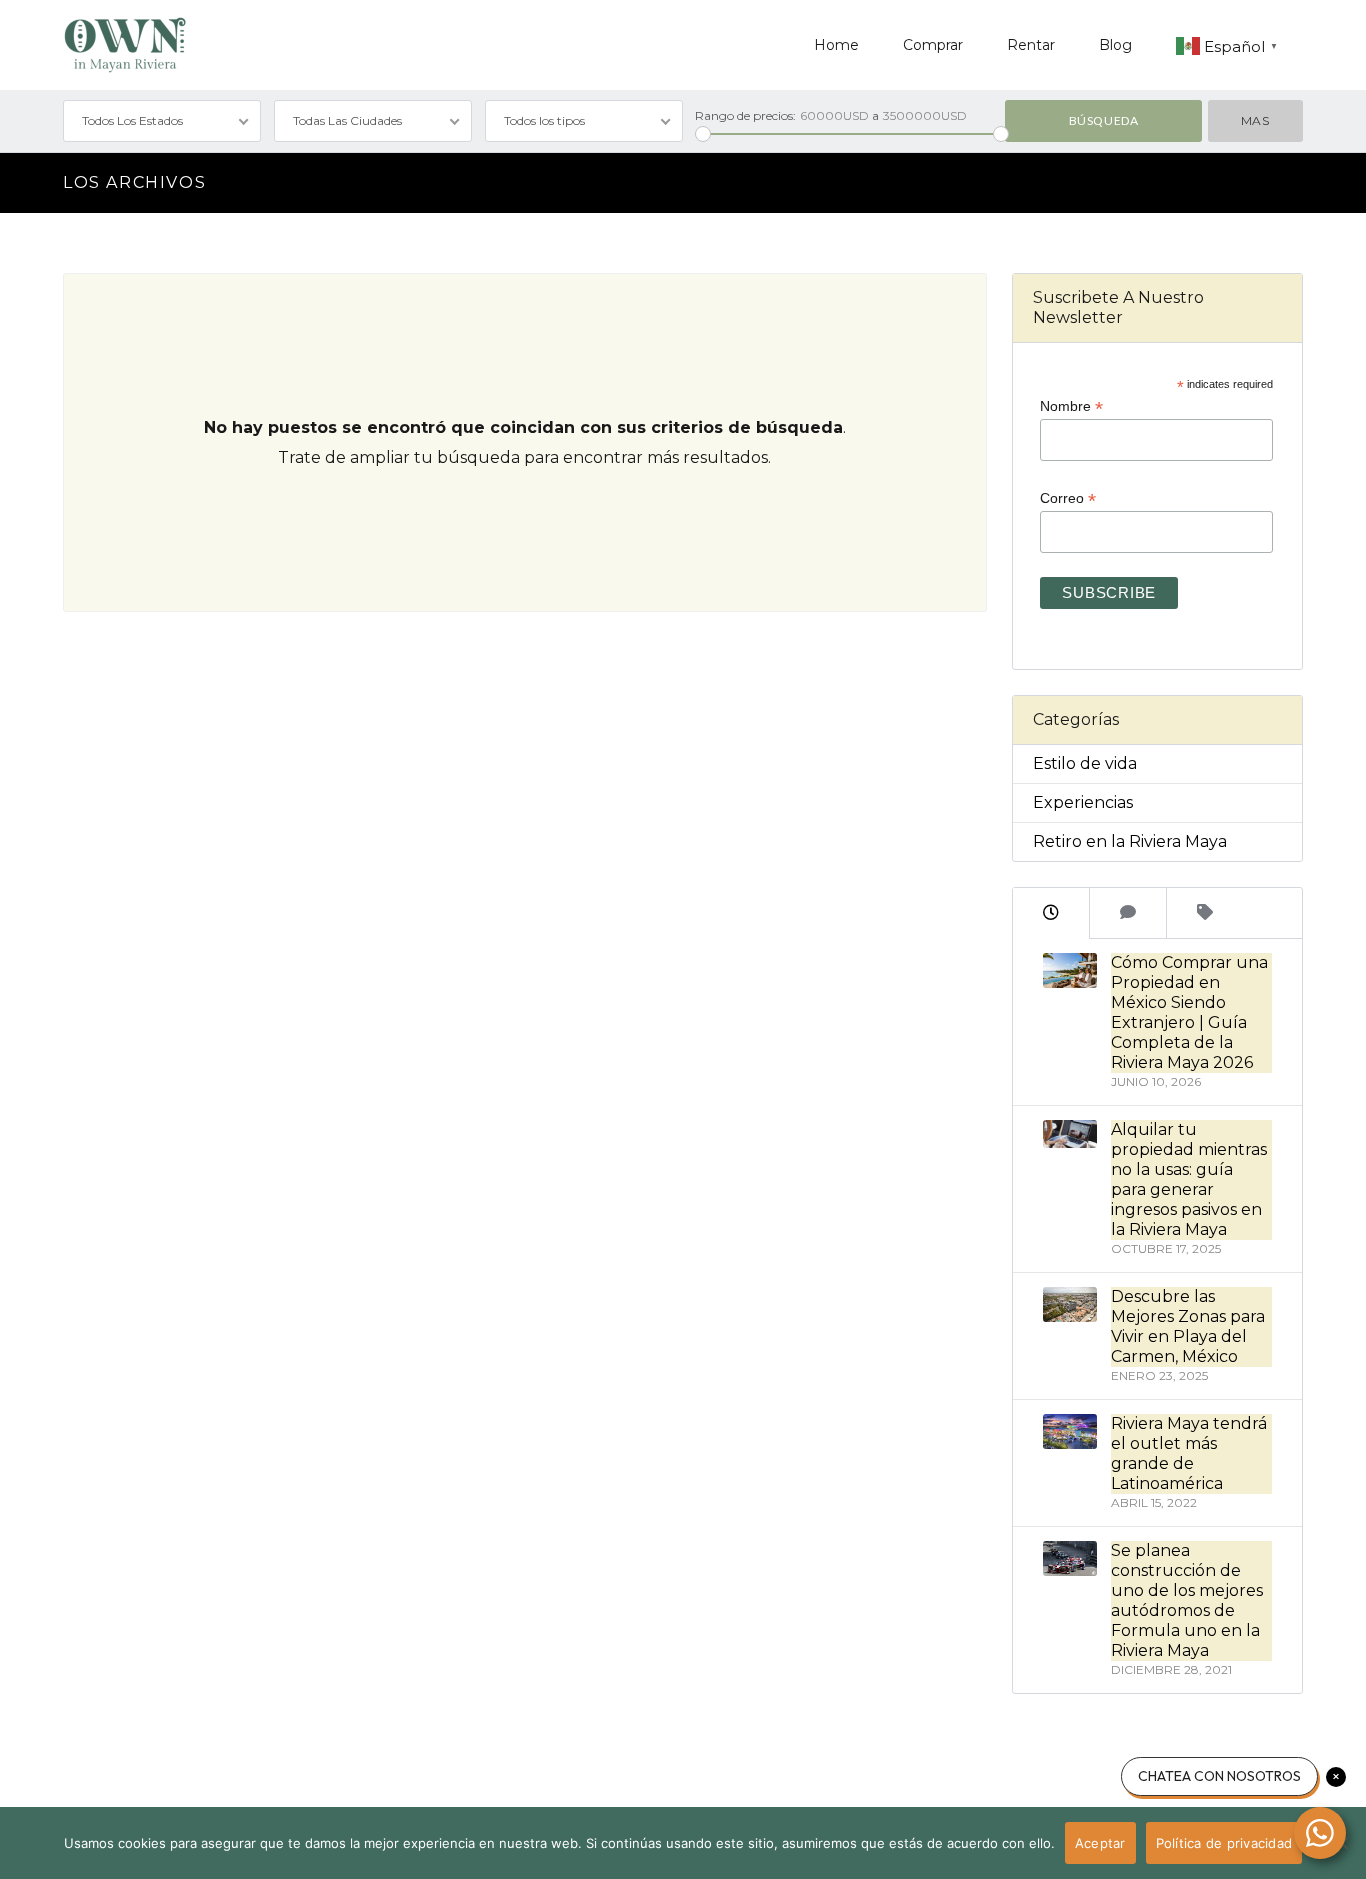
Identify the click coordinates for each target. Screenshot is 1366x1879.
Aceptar (1100, 1843)
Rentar (1031, 45)
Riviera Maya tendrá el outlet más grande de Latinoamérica (1189, 1453)
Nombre (1071, 406)
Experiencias (1083, 802)
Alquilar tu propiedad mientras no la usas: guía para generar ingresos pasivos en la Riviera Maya (1189, 1179)
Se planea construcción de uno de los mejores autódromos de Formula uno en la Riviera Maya (1187, 1600)
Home (836, 45)
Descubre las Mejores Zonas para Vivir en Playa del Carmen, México (1188, 1326)
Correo (1068, 498)
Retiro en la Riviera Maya (1130, 841)
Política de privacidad (1224, 1843)
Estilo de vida (1085, 763)
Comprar (933, 45)
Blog (1115, 45)
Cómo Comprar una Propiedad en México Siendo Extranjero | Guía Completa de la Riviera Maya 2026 (1189, 1012)
